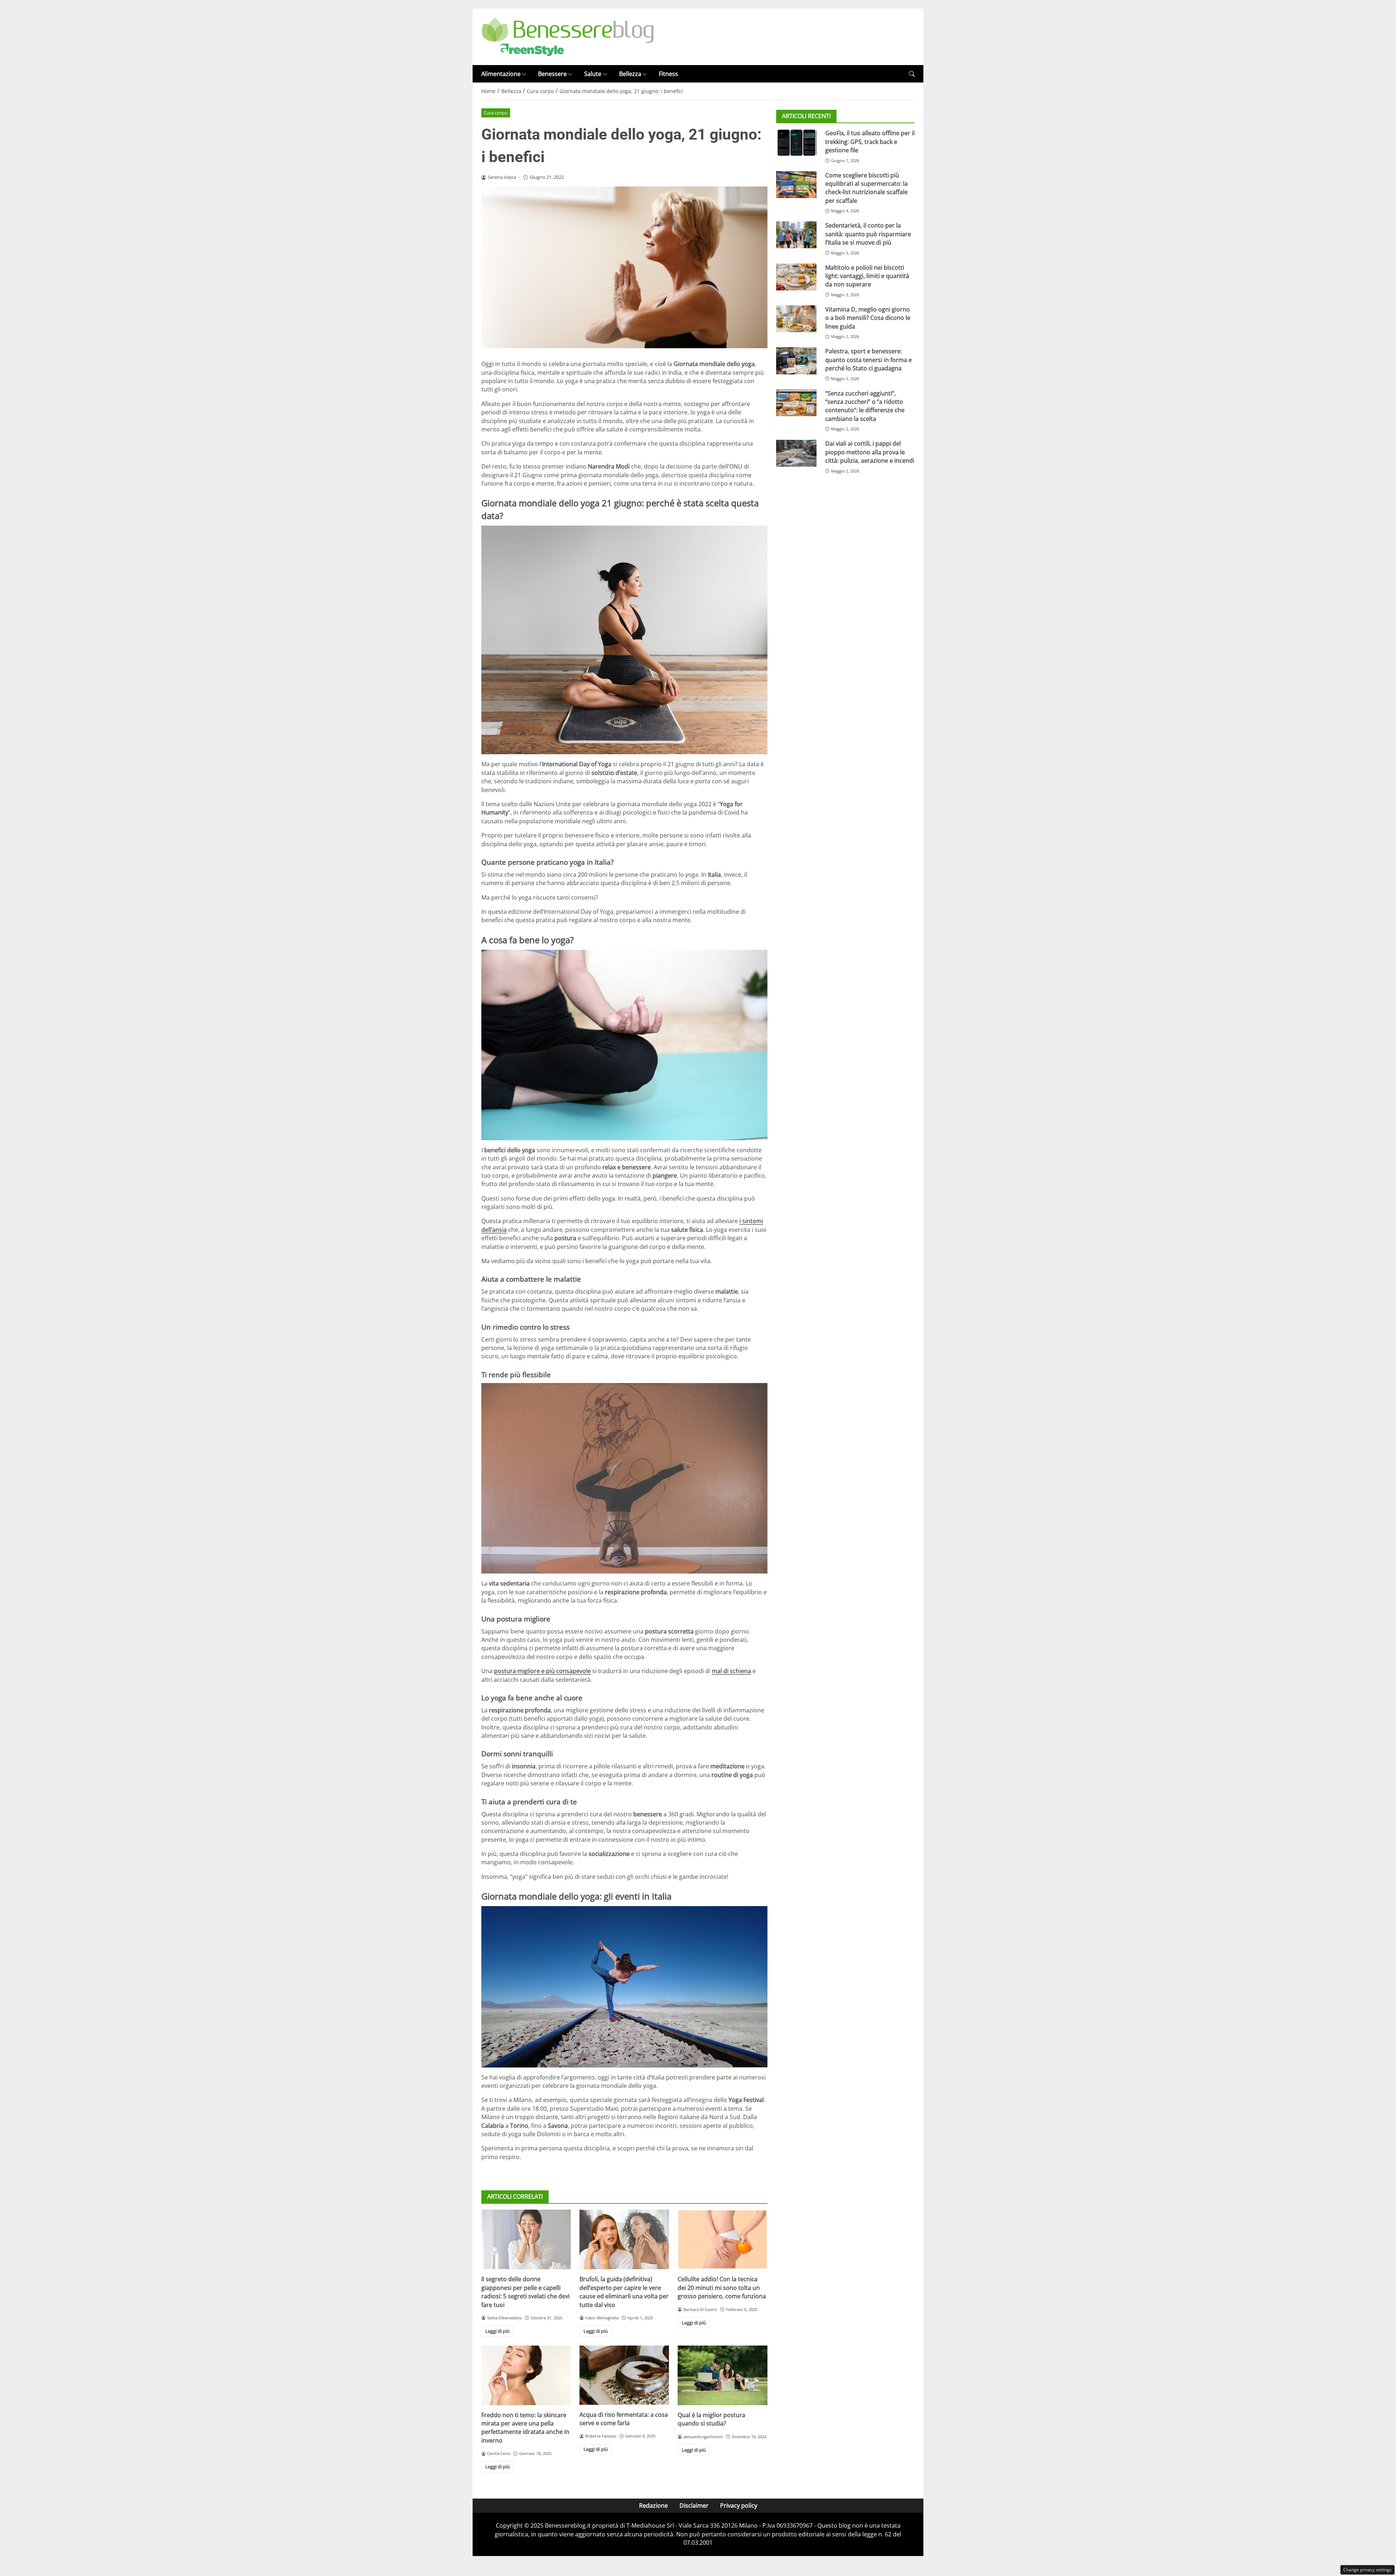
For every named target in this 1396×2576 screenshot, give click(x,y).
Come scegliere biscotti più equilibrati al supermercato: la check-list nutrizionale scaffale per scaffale (867, 188)
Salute (593, 74)
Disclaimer (694, 2505)
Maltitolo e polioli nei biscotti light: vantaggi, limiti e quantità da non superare (867, 276)
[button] (912, 74)
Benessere (552, 74)
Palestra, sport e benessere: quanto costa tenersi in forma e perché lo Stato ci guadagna (869, 360)
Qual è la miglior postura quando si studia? (711, 2419)
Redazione (653, 2505)
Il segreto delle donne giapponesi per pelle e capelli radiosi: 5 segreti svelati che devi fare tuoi (525, 2292)
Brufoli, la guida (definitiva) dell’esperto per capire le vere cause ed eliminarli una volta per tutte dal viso (624, 2292)
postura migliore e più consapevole (542, 1671)
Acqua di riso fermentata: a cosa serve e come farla (624, 2419)
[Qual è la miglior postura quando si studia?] (722, 2375)
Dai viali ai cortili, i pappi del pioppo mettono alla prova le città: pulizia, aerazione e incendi (870, 452)
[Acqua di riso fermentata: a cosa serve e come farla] (624, 2375)
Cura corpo (496, 113)
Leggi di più (498, 2331)
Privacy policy (739, 2505)
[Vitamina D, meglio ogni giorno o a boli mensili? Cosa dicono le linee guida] (796, 319)
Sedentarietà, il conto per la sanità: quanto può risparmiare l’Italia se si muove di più (868, 234)
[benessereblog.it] (568, 36)
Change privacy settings (1367, 2570)
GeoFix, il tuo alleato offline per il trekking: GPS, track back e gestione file (870, 142)
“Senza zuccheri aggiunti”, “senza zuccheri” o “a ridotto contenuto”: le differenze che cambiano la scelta (865, 406)
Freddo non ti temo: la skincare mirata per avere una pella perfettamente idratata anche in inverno (525, 2428)
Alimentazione (501, 74)
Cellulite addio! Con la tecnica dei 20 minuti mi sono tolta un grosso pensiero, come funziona (722, 2288)
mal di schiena (731, 1671)
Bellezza (630, 74)
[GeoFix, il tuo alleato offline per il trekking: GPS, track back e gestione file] (796, 142)
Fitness (668, 74)
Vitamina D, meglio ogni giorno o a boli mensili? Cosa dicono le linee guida (868, 318)
